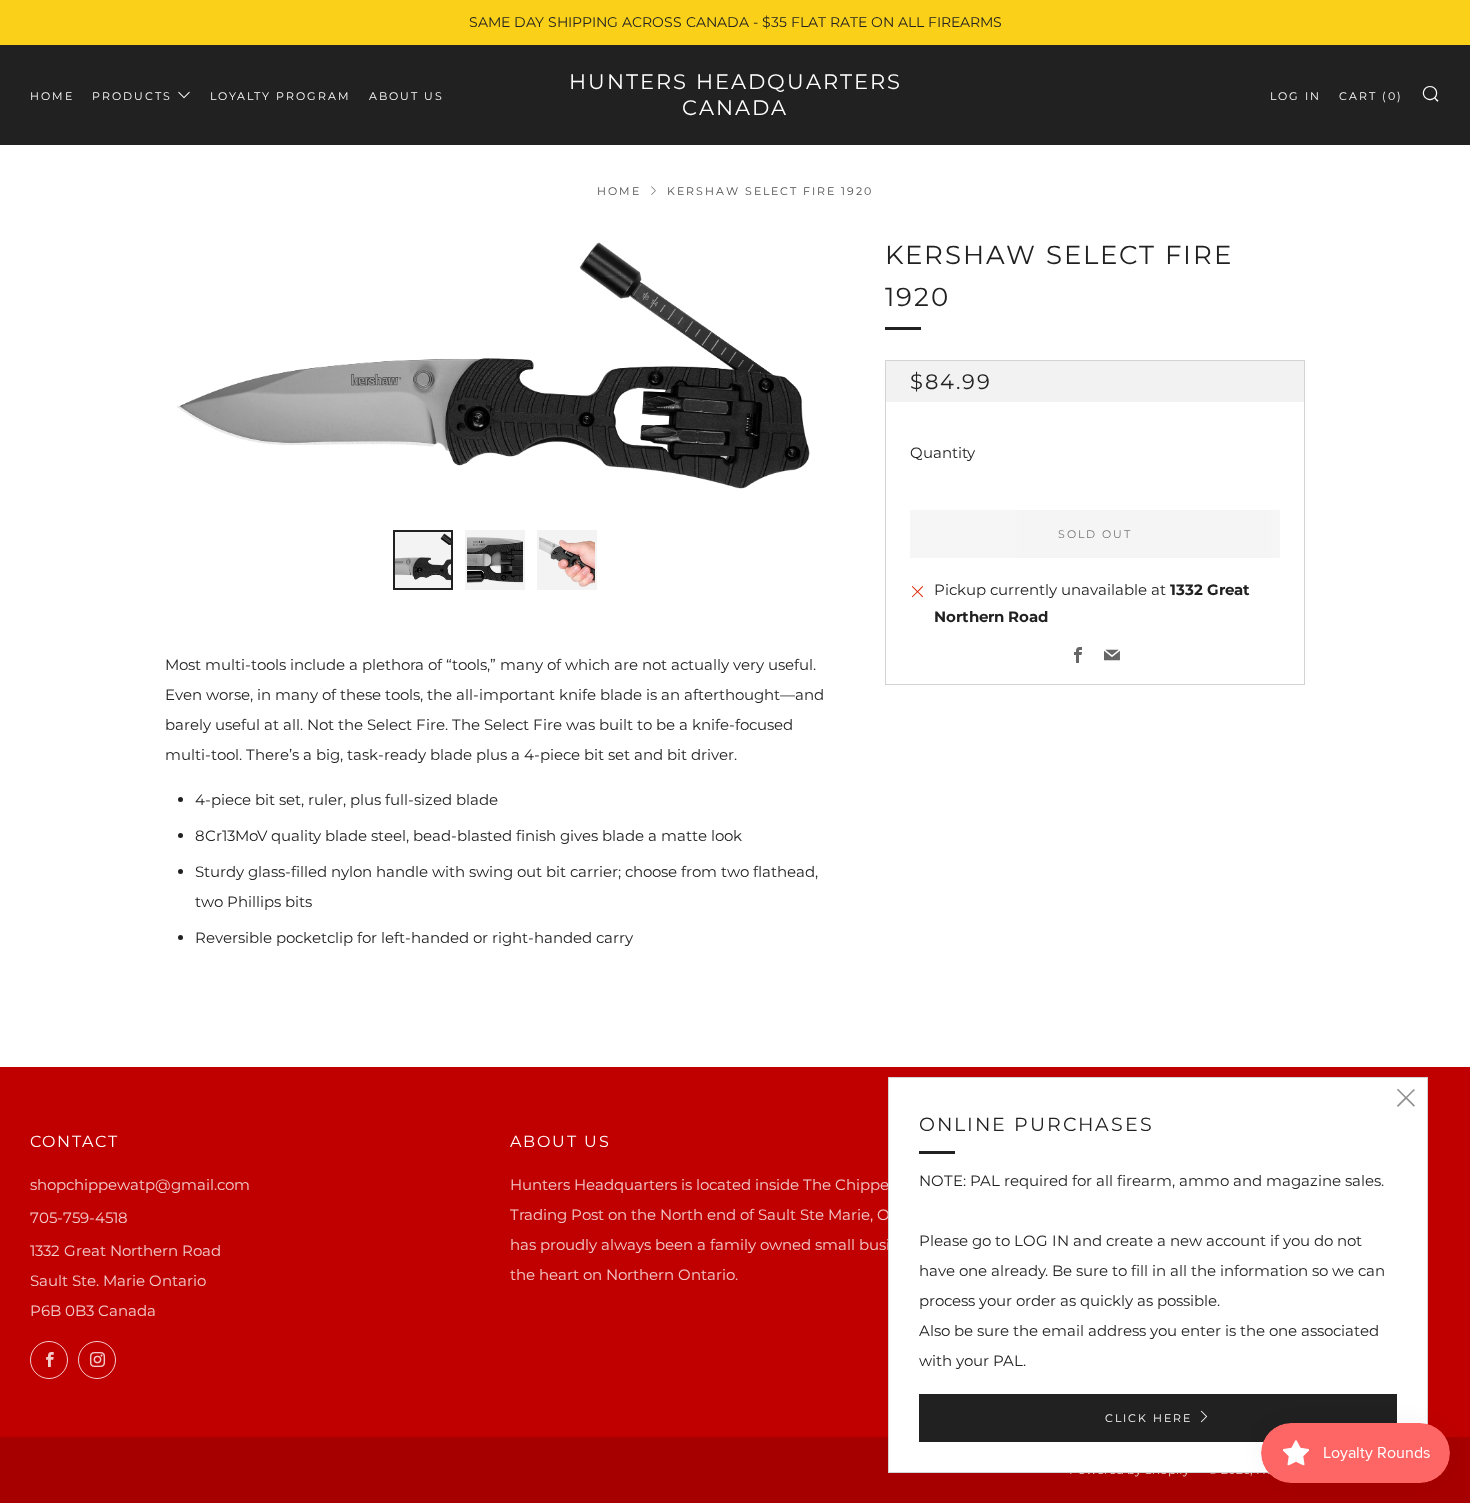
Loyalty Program (280, 96)
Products (132, 96)
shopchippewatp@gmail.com (140, 1184)
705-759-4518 (79, 1217)
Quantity (942, 453)
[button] (423, 560)
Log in (1295, 96)
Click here (1148, 1418)
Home (52, 96)
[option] (495, 370)
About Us (406, 96)
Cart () (1371, 96)
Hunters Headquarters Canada (735, 94)
